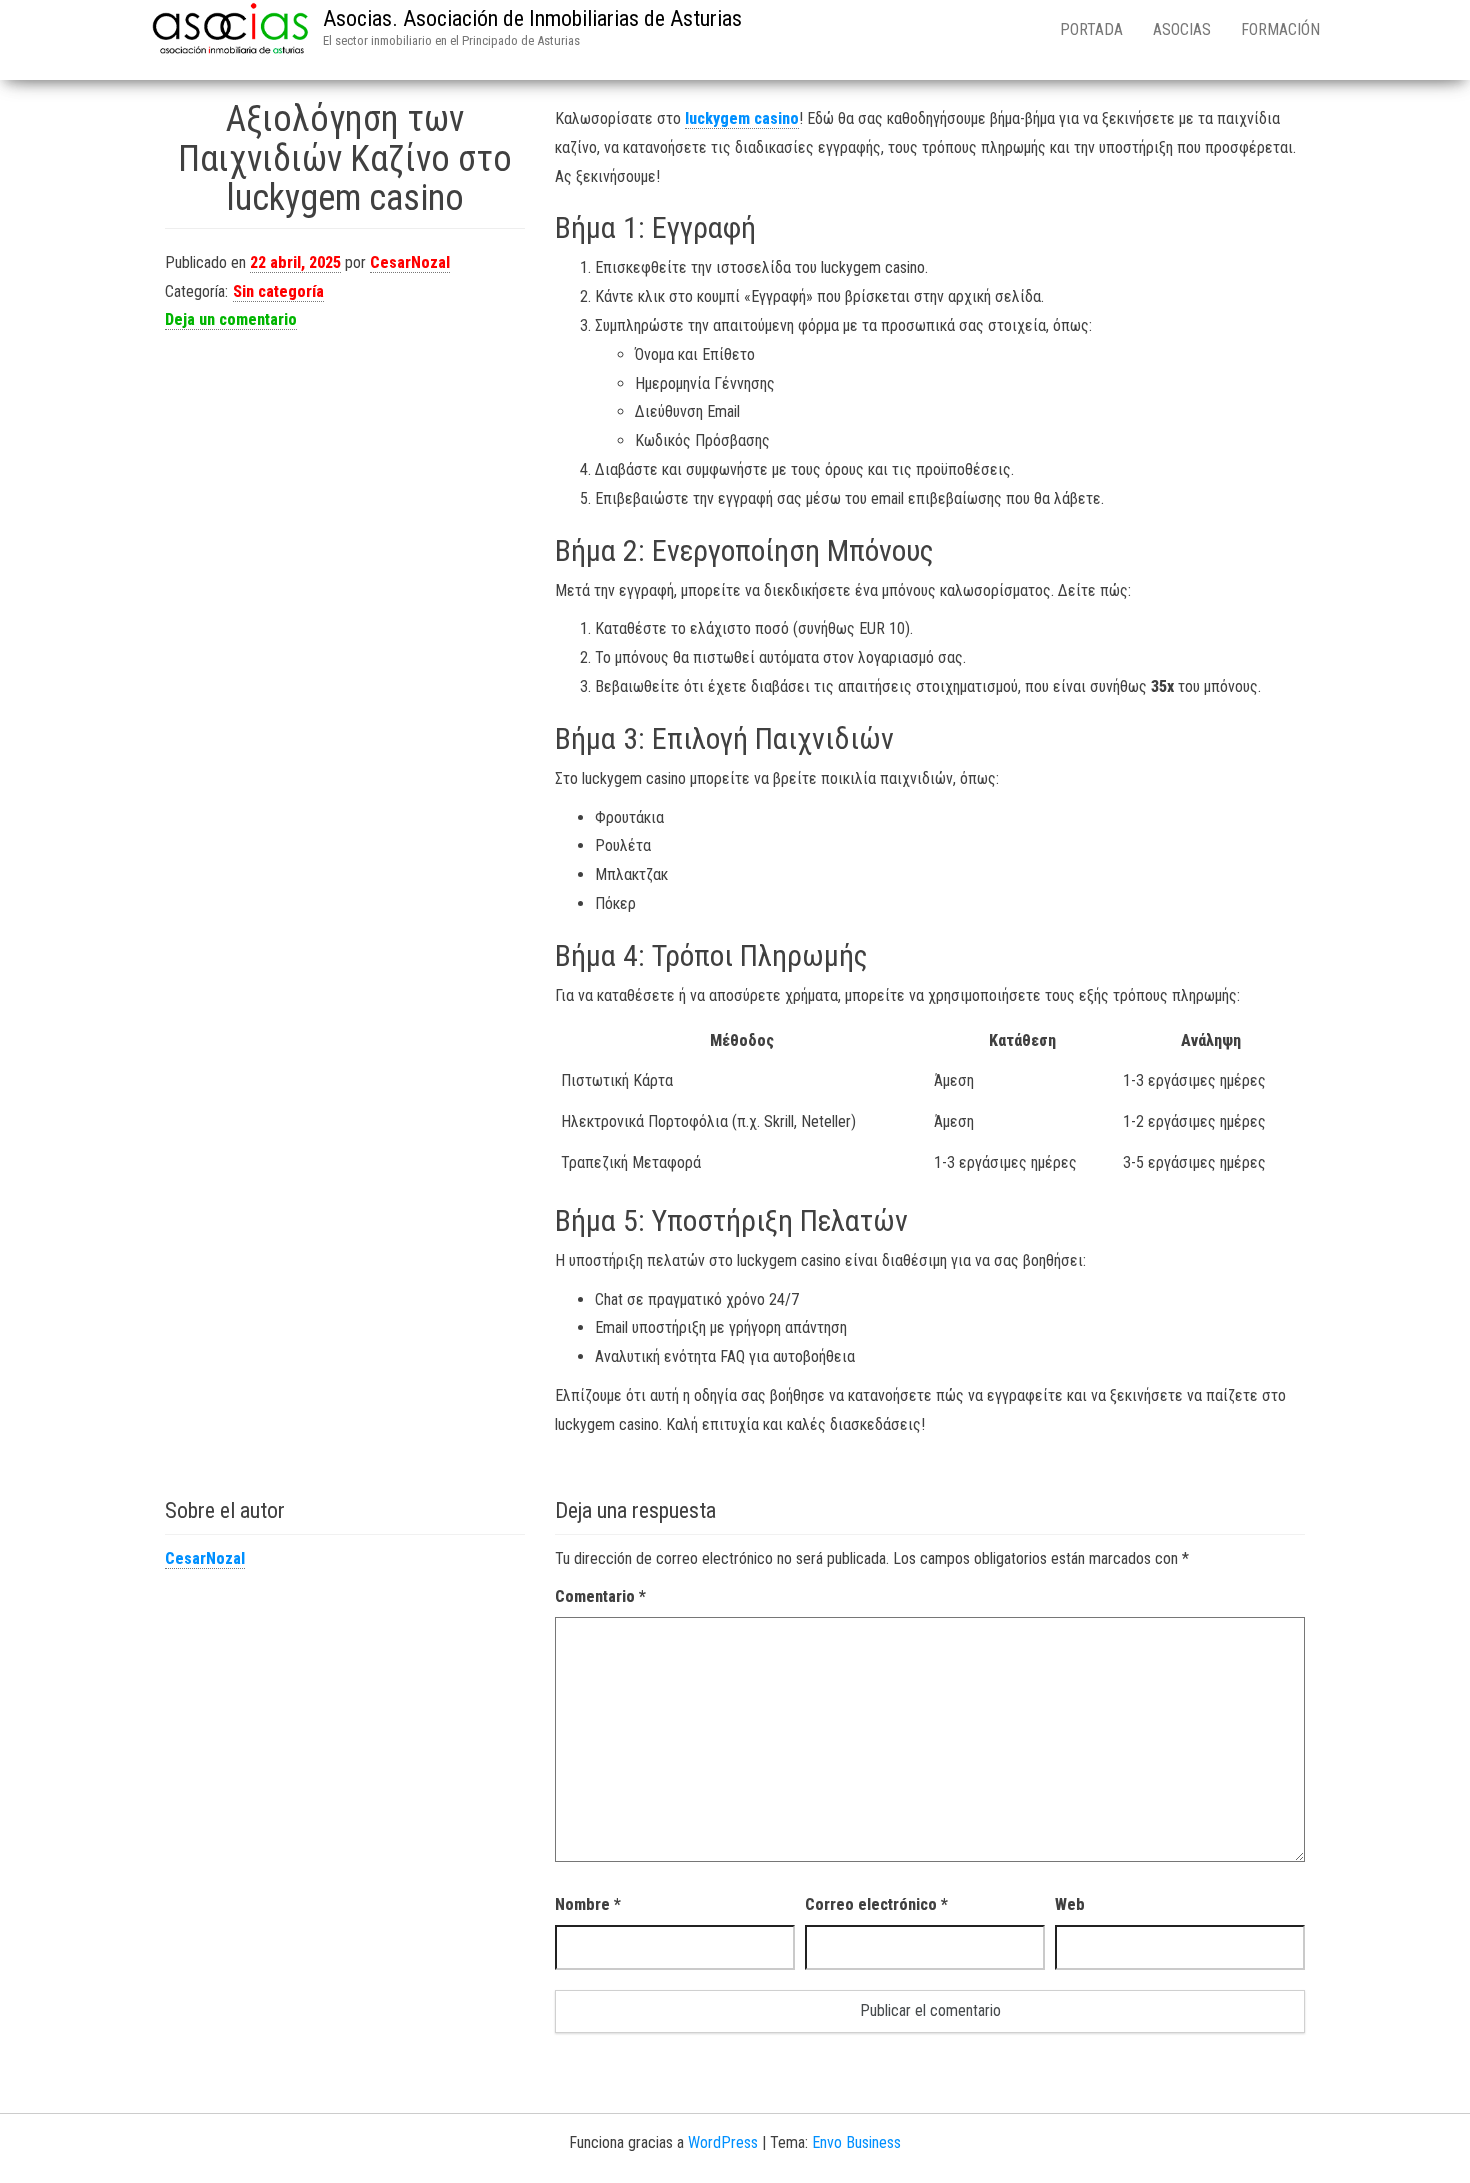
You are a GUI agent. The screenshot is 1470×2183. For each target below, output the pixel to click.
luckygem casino (742, 118)
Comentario (600, 1596)
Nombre (588, 1904)
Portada (1091, 29)
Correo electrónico (876, 1904)
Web (1070, 1904)
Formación (1280, 29)
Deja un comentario (231, 319)
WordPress (723, 2142)
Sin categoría (278, 291)
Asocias (1182, 29)
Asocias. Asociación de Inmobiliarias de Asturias (532, 18)
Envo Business (856, 2142)
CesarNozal (410, 262)
